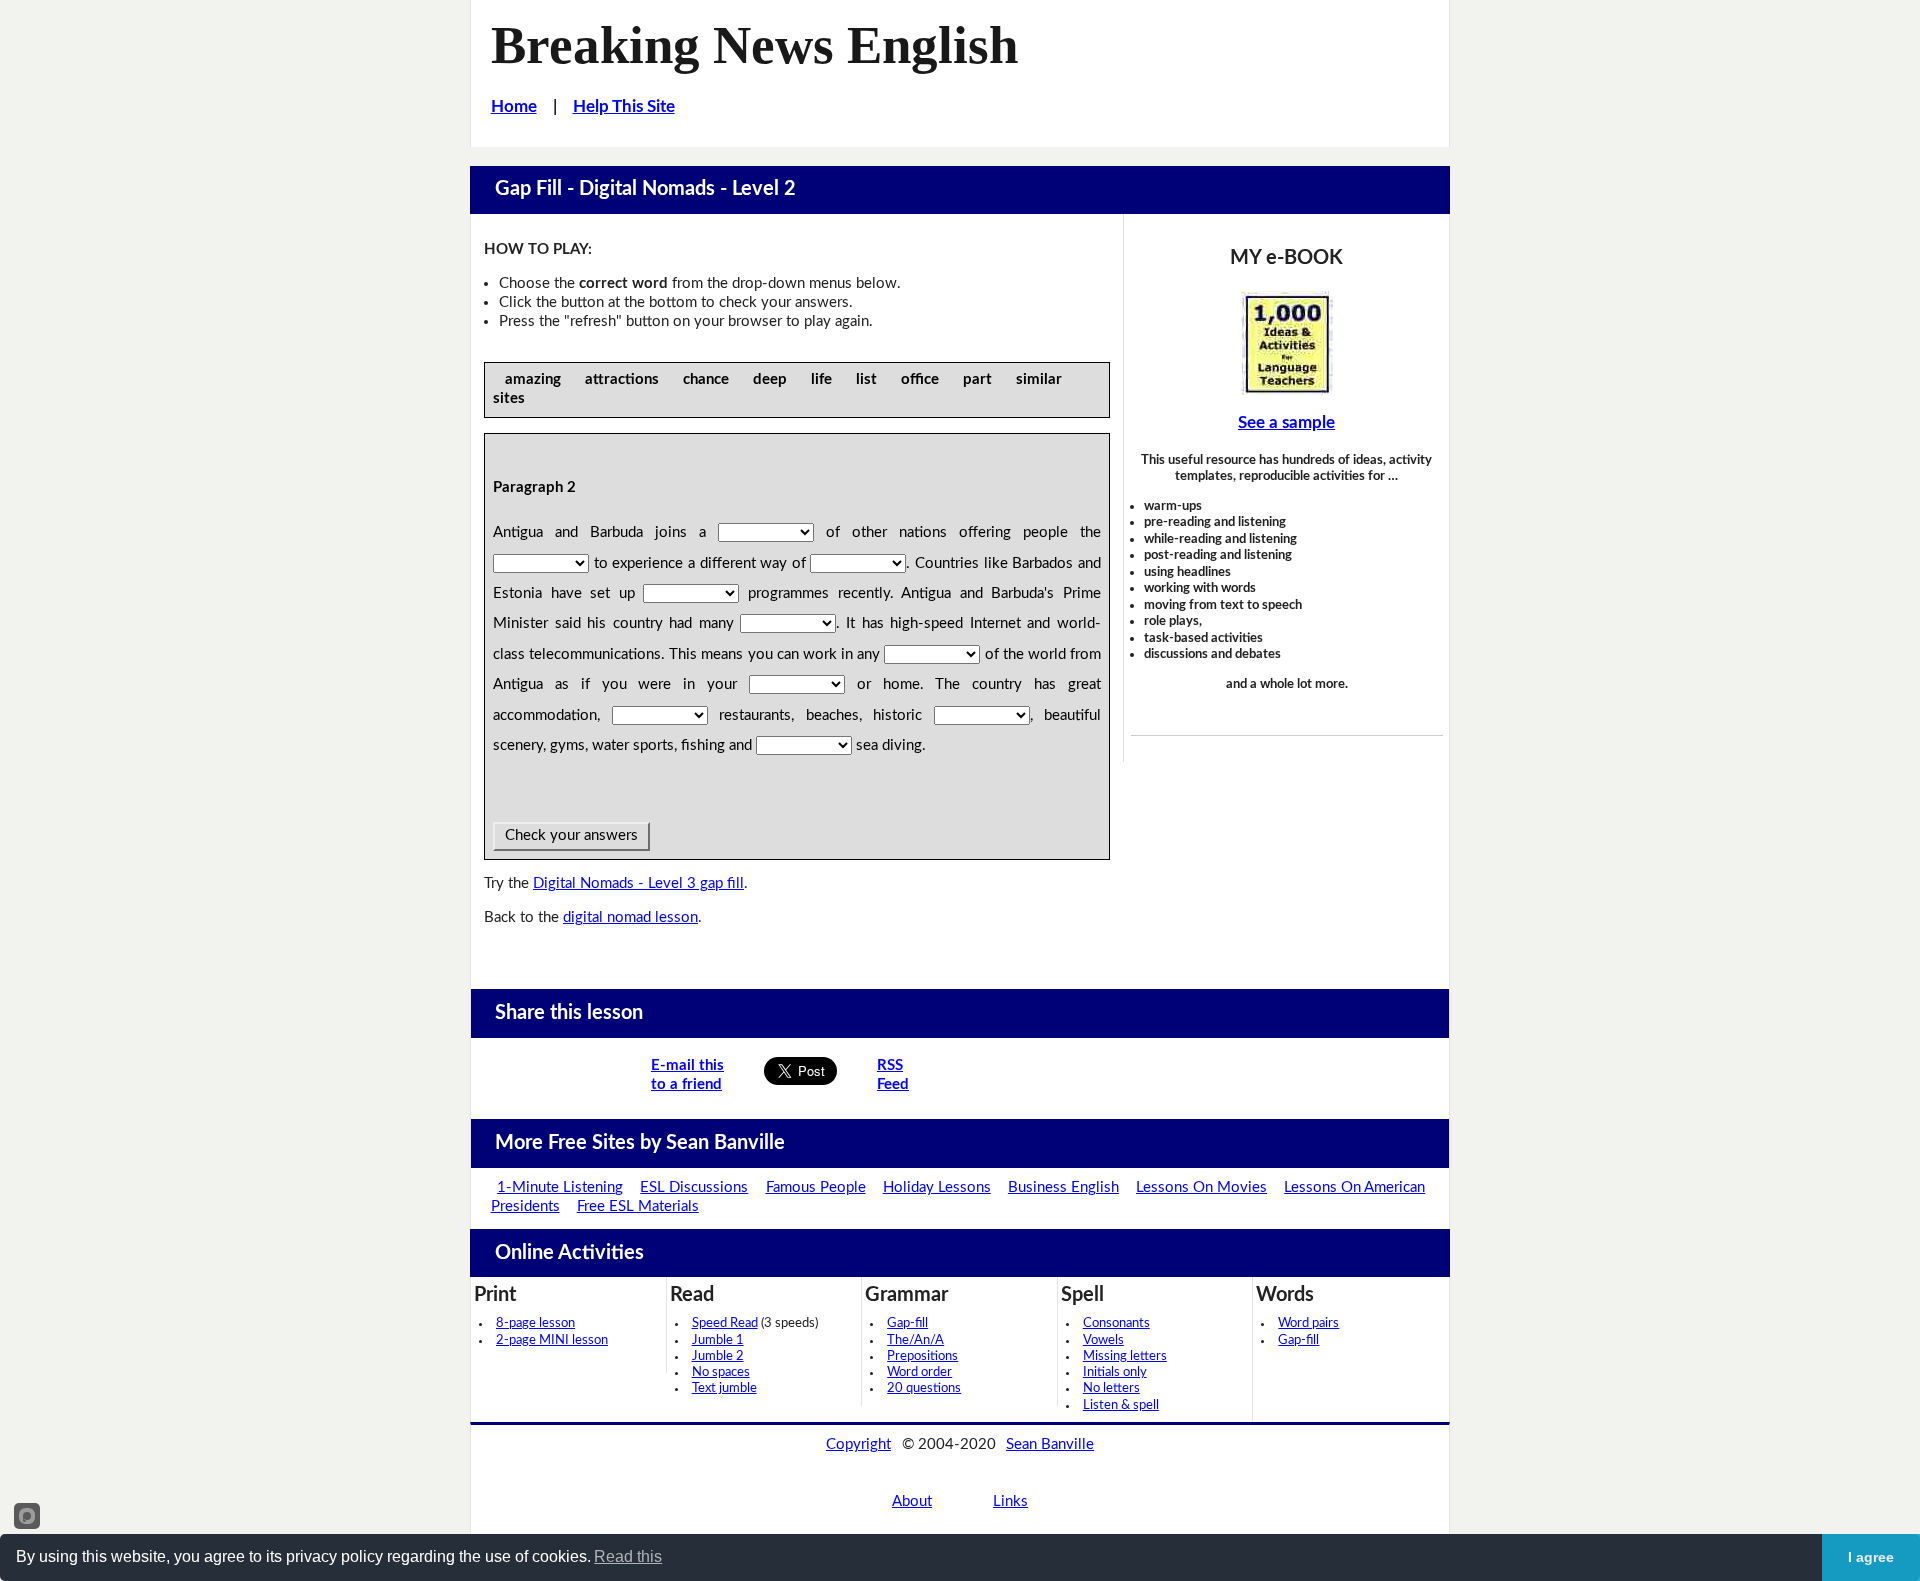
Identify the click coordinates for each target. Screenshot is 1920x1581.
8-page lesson (535, 1323)
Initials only (1115, 1372)
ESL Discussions (694, 1187)
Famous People (816, 1187)
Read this (628, 1556)
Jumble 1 (718, 1340)
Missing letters (1125, 1356)
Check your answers (571, 835)
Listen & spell (1121, 1405)
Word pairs (1308, 1323)
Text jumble (724, 1388)
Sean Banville (1050, 1444)
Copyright (858, 1444)
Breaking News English (754, 45)
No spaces (721, 1372)
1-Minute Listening (560, 1187)
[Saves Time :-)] (1287, 343)
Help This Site (624, 106)
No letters (1111, 1388)
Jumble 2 (718, 1356)
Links (1010, 1501)
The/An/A (915, 1340)
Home (514, 106)
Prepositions (922, 1356)
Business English (1063, 1187)
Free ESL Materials (638, 1206)
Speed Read (725, 1323)
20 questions (924, 1388)
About (912, 1501)
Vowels (1103, 1340)
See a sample (1286, 422)
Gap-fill (907, 1323)
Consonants (1116, 1323)
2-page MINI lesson (552, 1340)
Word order (919, 1372)
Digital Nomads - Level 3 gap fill (638, 883)
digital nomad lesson (630, 917)
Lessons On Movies (1201, 1187)
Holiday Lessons (937, 1187)
